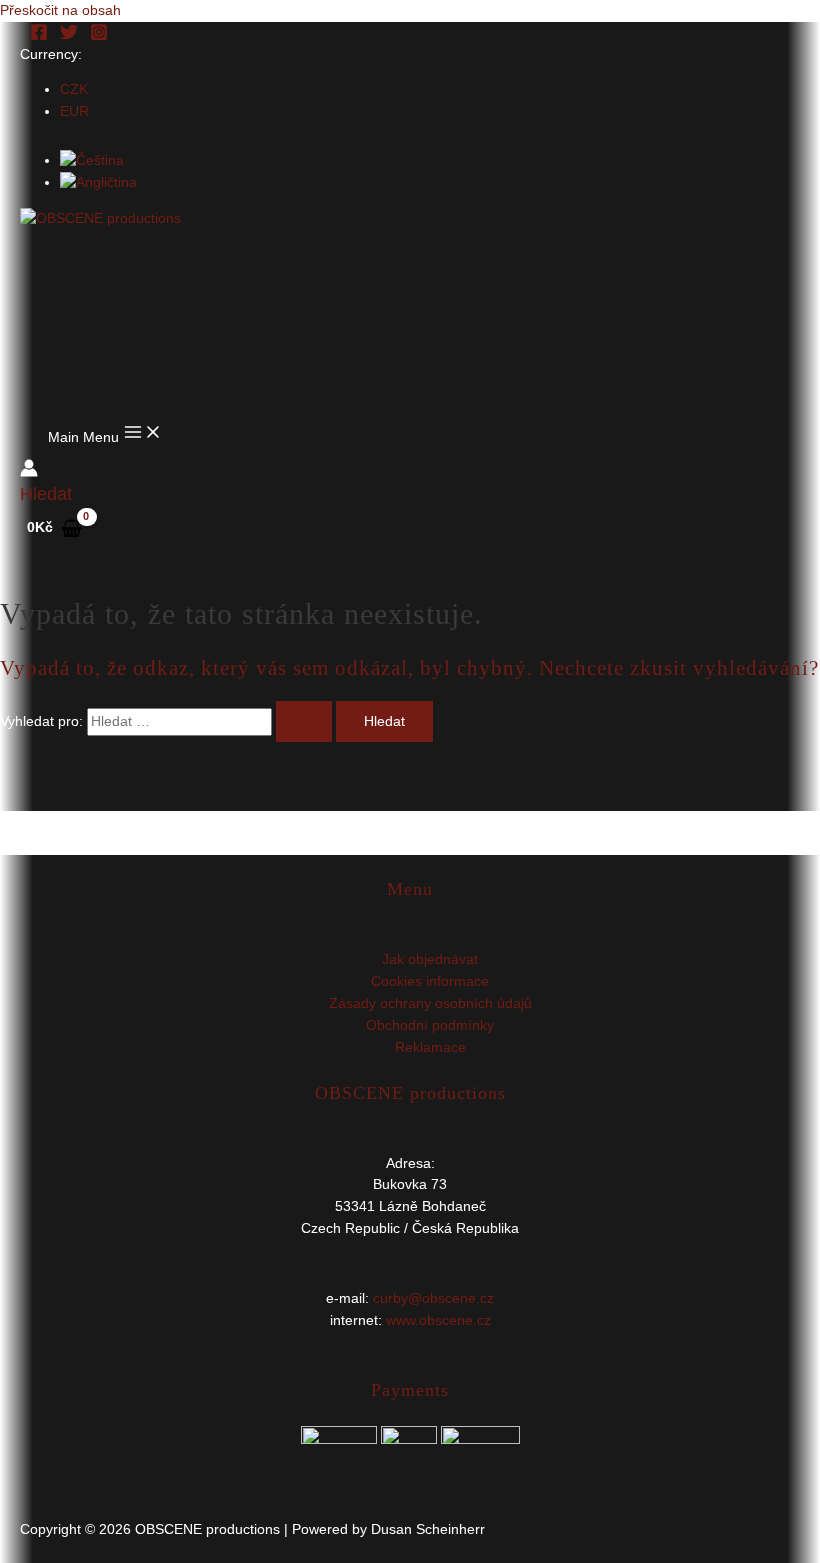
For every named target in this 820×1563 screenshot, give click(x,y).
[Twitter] (69, 36)
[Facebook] (39, 36)
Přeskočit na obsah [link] (60, 10)
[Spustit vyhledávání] (304, 722)
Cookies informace (430, 981)
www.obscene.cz (438, 1320)
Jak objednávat (430, 959)
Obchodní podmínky (430, 1025)
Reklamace (430, 1047)
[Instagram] (99, 36)
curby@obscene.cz (433, 1298)
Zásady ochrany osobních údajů (430, 1003)
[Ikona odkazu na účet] (29, 471)
